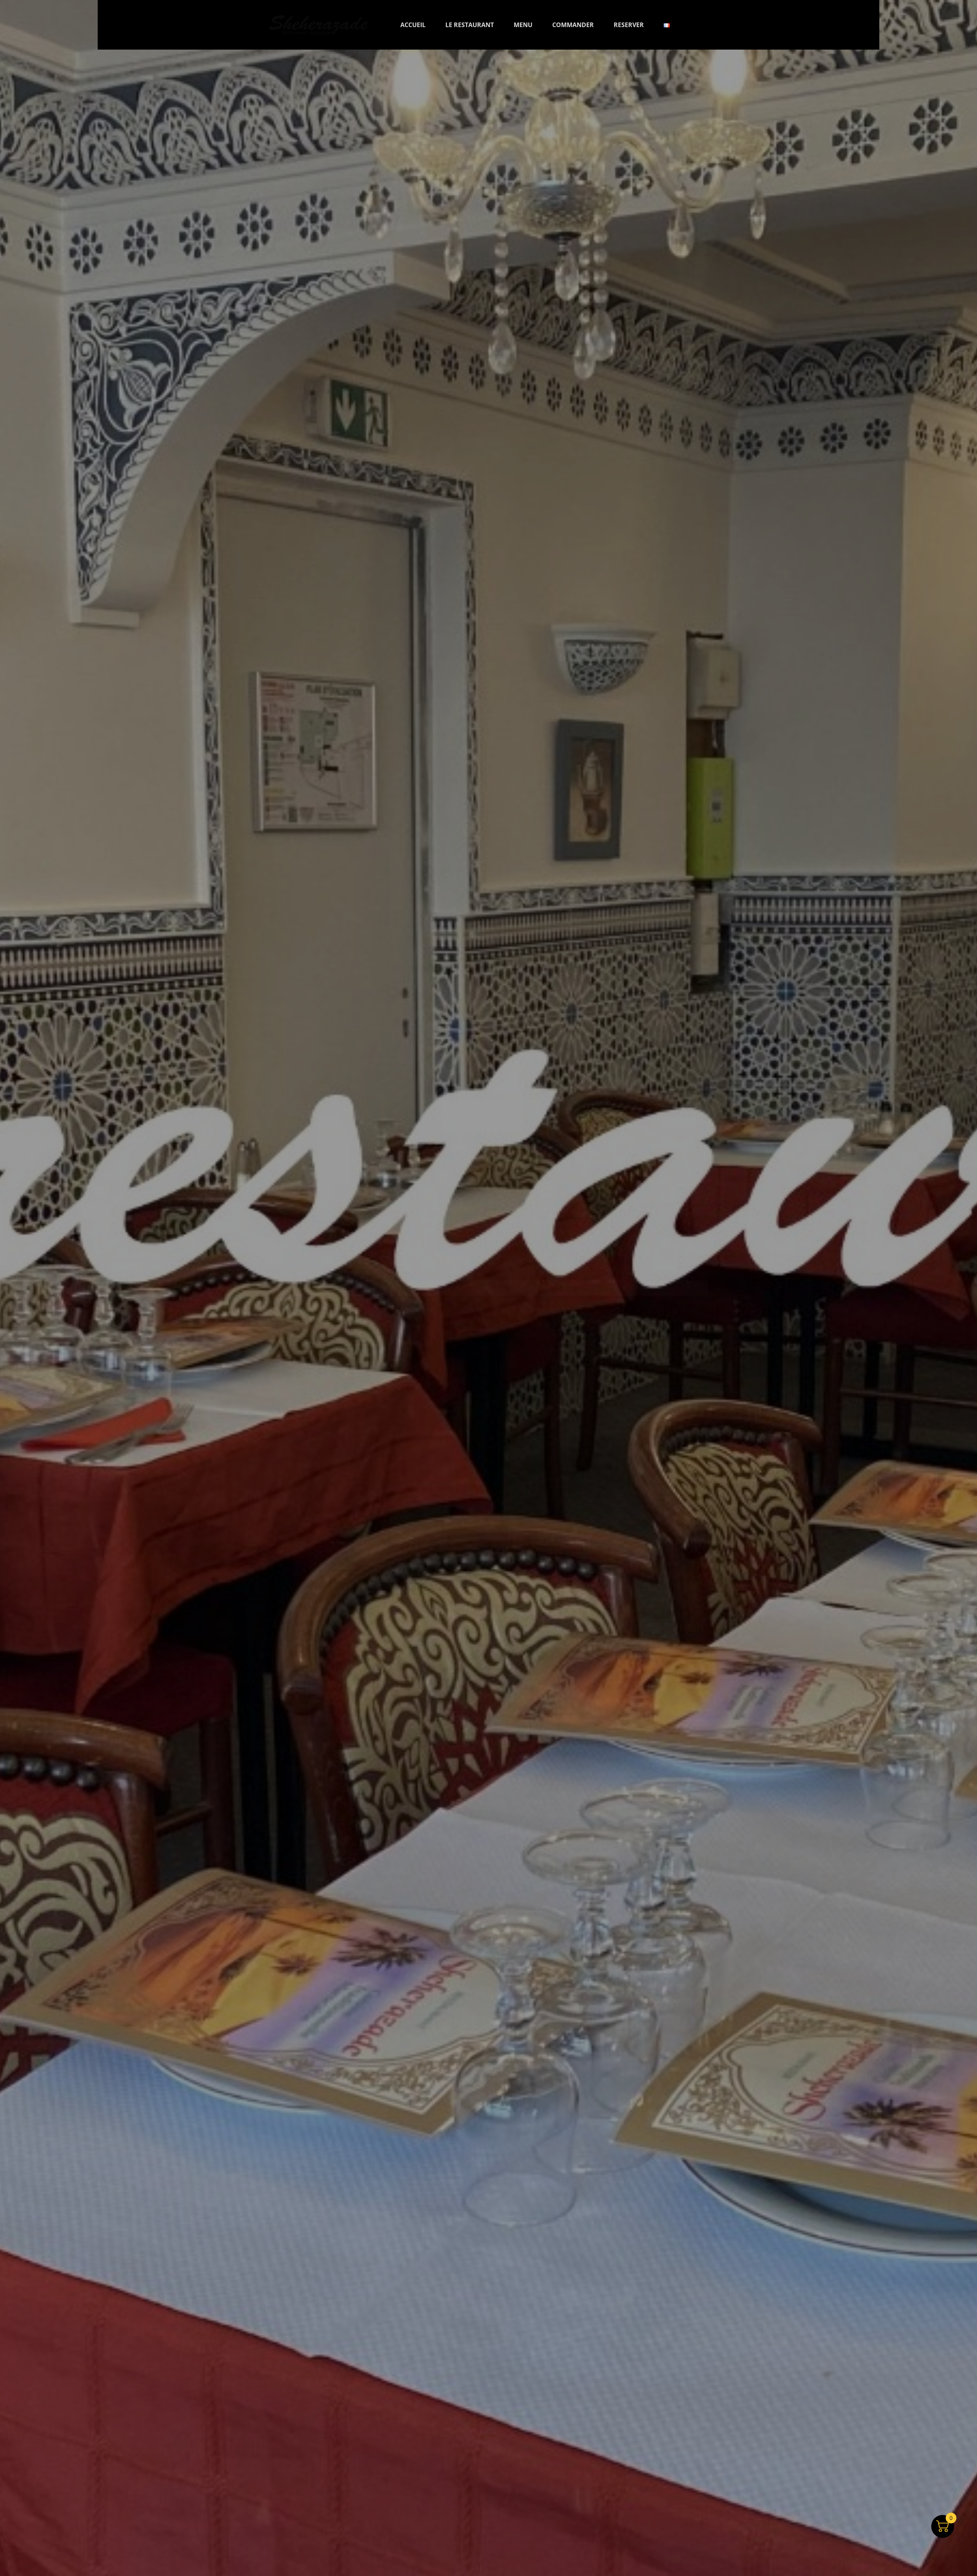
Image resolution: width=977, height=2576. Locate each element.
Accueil (413, 25)
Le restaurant (470, 25)
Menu (523, 25)
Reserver (629, 25)
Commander (573, 25)
